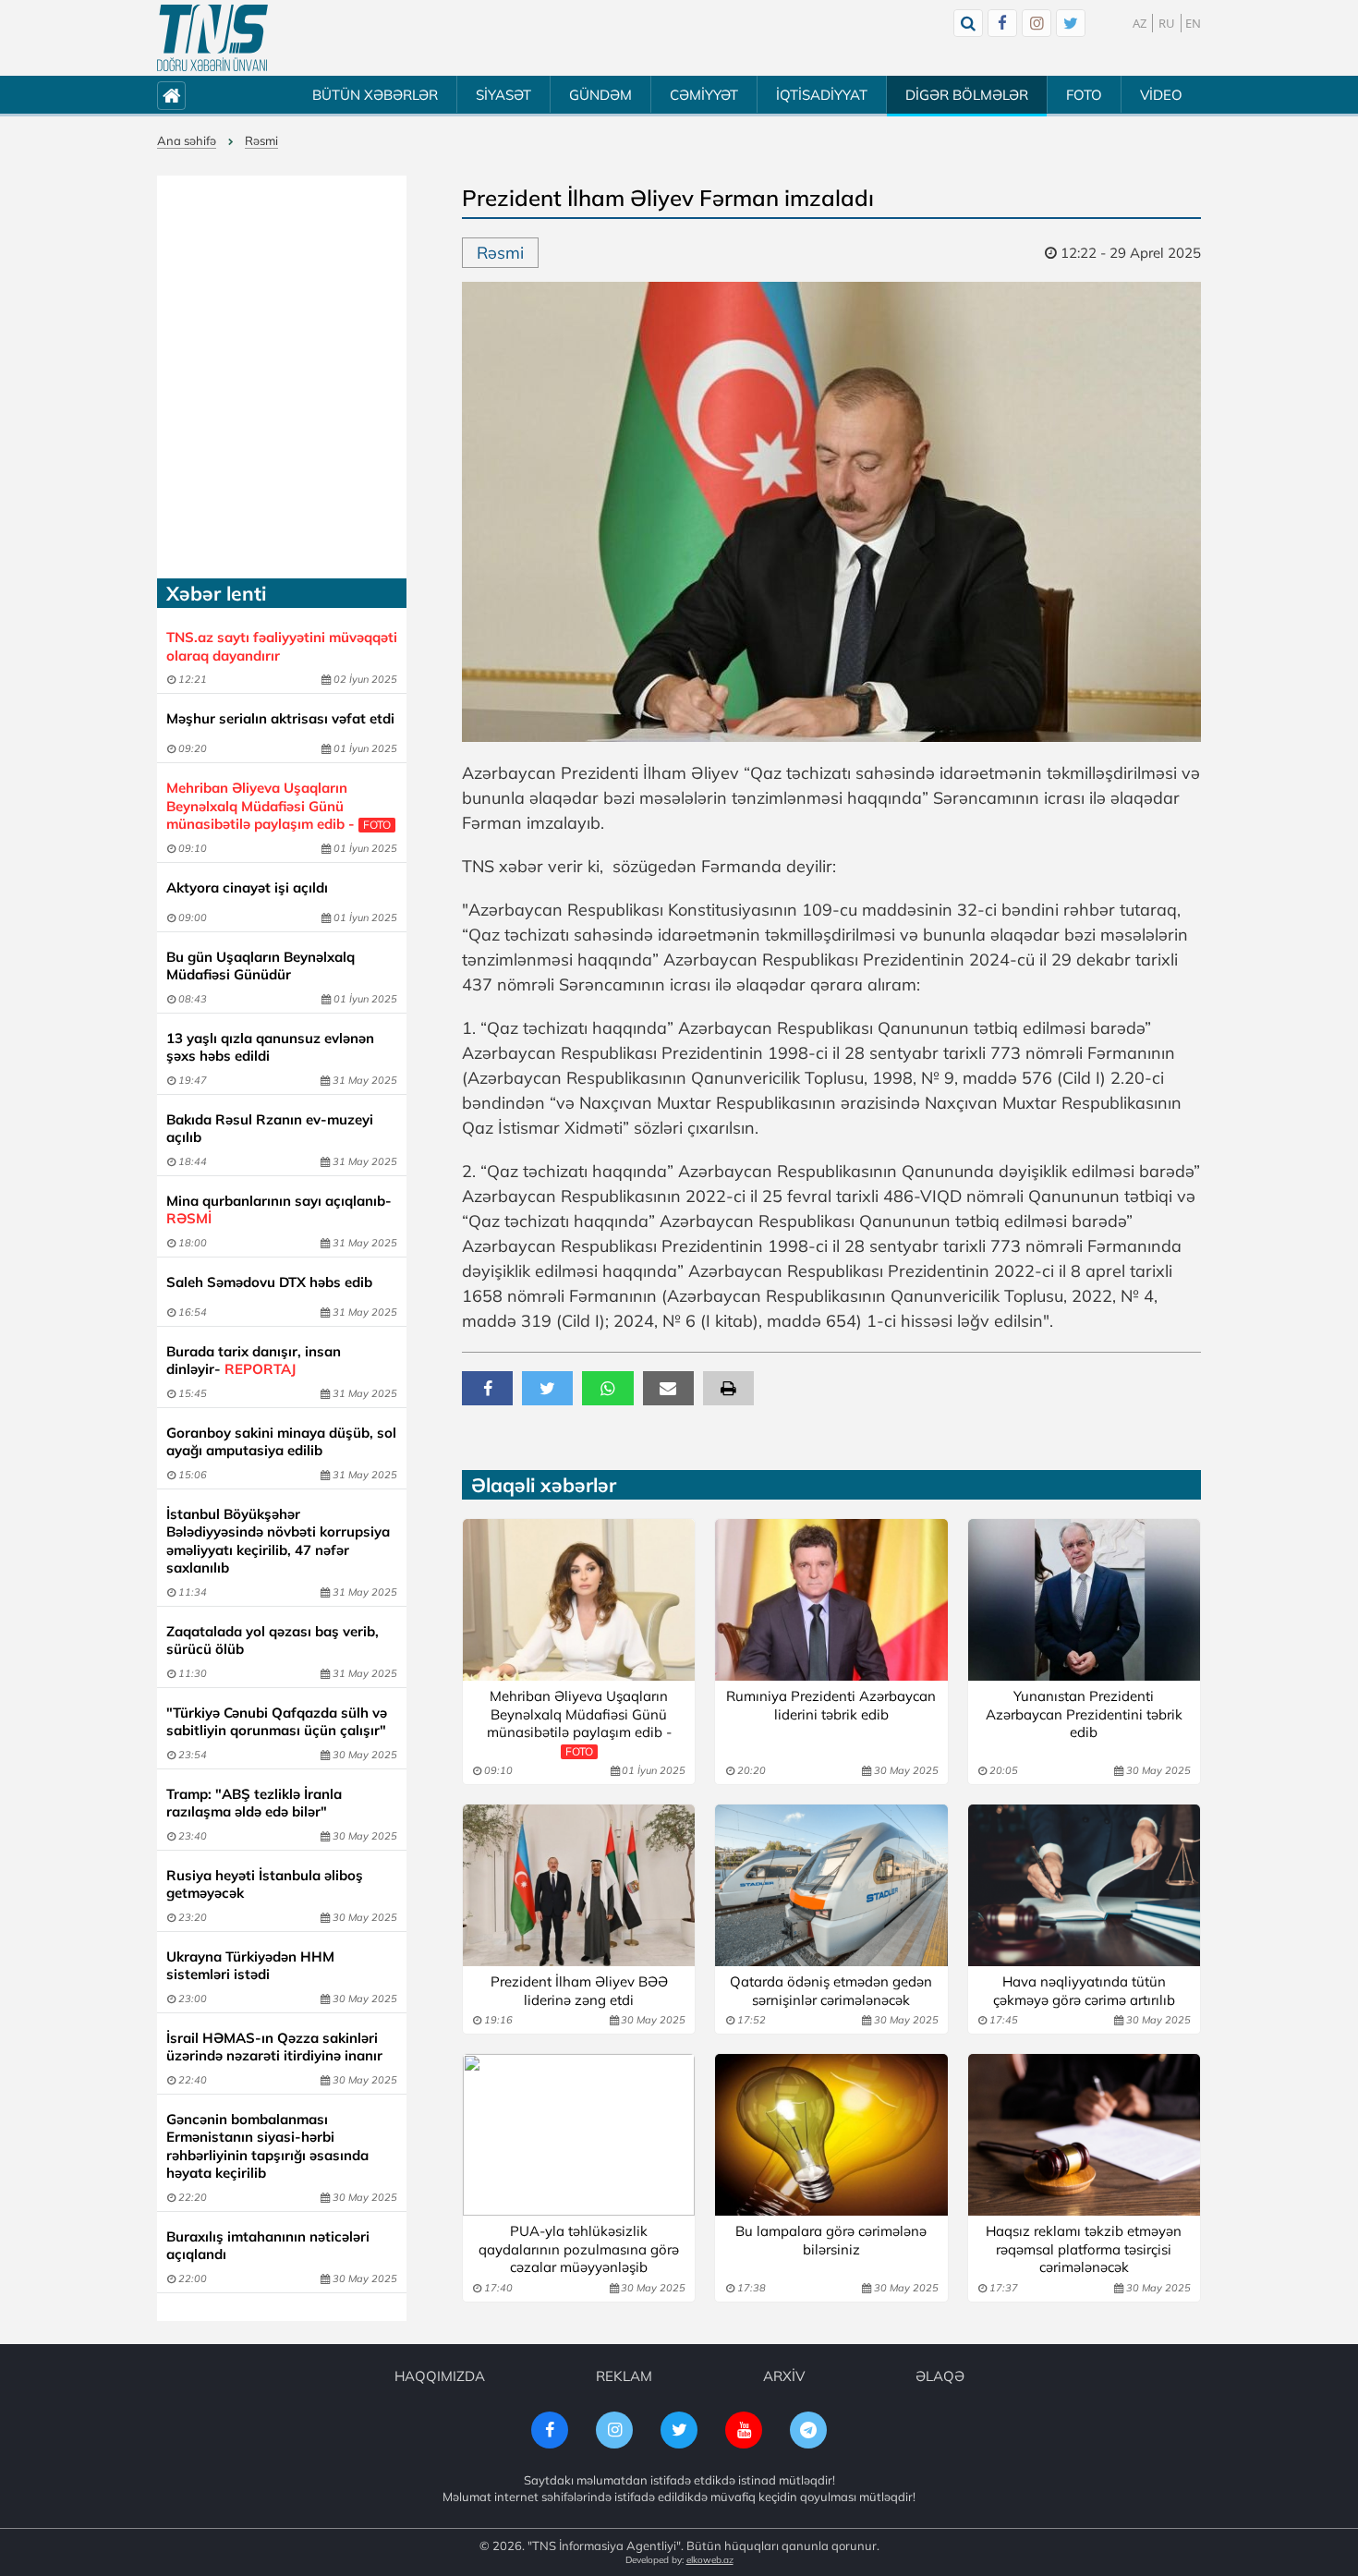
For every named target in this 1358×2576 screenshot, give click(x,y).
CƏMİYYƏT (704, 95)
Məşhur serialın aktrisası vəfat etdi (280, 718)
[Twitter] (1071, 23)
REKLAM (624, 2376)
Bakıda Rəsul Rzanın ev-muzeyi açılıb (270, 1129)
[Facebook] (1002, 23)
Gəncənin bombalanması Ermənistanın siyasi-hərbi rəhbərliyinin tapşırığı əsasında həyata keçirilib (267, 2146)
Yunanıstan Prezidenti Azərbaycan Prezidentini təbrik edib (1084, 1714)
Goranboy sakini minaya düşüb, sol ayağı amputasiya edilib (281, 1442)
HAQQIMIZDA (440, 2376)
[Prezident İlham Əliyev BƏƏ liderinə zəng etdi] (579, 1885)
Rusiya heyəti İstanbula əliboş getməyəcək (265, 1884)
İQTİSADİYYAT (822, 95)
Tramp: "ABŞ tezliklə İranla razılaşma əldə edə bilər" (254, 1803)
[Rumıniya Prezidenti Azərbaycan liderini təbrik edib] (831, 1600)
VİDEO (1161, 95)
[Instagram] (1037, 23)
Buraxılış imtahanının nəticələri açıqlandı (268, 2246)
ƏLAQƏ (940, 2376)
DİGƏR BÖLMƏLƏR (967, 95)
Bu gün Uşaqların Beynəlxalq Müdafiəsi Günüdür (261, 966)
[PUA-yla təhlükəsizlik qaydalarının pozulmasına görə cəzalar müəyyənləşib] (579, 2135)
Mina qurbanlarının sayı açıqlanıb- (279, 1210)
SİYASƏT (503, 95)
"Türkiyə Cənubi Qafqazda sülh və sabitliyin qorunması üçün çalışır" (277, 1722)
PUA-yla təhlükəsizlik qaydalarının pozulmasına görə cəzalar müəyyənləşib (579, 2249)
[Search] (968, 23)
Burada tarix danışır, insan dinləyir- (254, 1361)
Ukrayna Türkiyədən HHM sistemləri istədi (250, 1966)
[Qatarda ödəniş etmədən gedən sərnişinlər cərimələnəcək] (831, 1885)
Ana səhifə (187, 140)
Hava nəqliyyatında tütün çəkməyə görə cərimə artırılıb (1084, 1991)
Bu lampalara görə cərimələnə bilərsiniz (831, 2240)
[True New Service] (212, 38)
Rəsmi (261, 140)
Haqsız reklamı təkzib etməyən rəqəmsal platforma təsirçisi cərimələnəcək (1084, 2249)
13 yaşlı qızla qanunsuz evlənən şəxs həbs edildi (270, 1047)
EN (1193, 23)
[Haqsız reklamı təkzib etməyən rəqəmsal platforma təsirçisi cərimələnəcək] (1084, 2135)
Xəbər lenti (216, 593)
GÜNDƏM (600, 95)
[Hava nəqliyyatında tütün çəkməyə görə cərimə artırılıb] (1084, 1885)
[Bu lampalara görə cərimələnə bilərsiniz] (831, 2135)
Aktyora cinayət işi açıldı (247, 887)
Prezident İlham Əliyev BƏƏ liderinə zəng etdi (579, 1991)
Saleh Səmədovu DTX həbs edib (269, 1282)
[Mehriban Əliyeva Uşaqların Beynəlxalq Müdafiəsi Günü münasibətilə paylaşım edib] (579, 1600)
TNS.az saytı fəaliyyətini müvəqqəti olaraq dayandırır (282, 646)
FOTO (1084, 95)
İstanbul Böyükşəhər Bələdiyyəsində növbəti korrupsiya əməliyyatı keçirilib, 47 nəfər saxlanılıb (278, 1541)
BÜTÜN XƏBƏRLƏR (375, 95)
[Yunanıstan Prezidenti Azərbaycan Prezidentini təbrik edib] (1084, 1600)
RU (1167, 23)
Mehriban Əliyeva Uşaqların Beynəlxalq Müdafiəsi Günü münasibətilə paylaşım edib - (279, 806)
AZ (1140, 23)
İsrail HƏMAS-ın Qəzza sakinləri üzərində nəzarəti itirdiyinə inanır (274, 2047)
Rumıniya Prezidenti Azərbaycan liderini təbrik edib (831, 1705)
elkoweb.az (710, 2560)
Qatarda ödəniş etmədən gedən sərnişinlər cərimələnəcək (831, 1991)
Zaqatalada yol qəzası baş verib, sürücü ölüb (273, 1640)
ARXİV (784, 2376)
